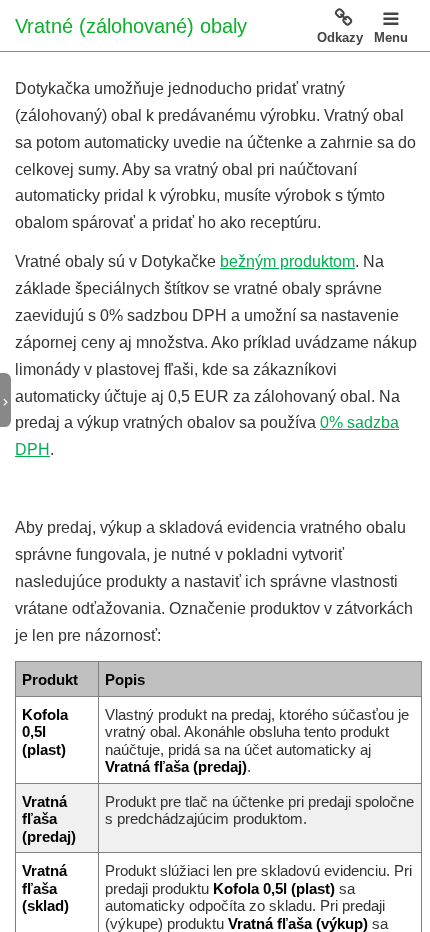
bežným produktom (287, 261)
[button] (13, 401)
